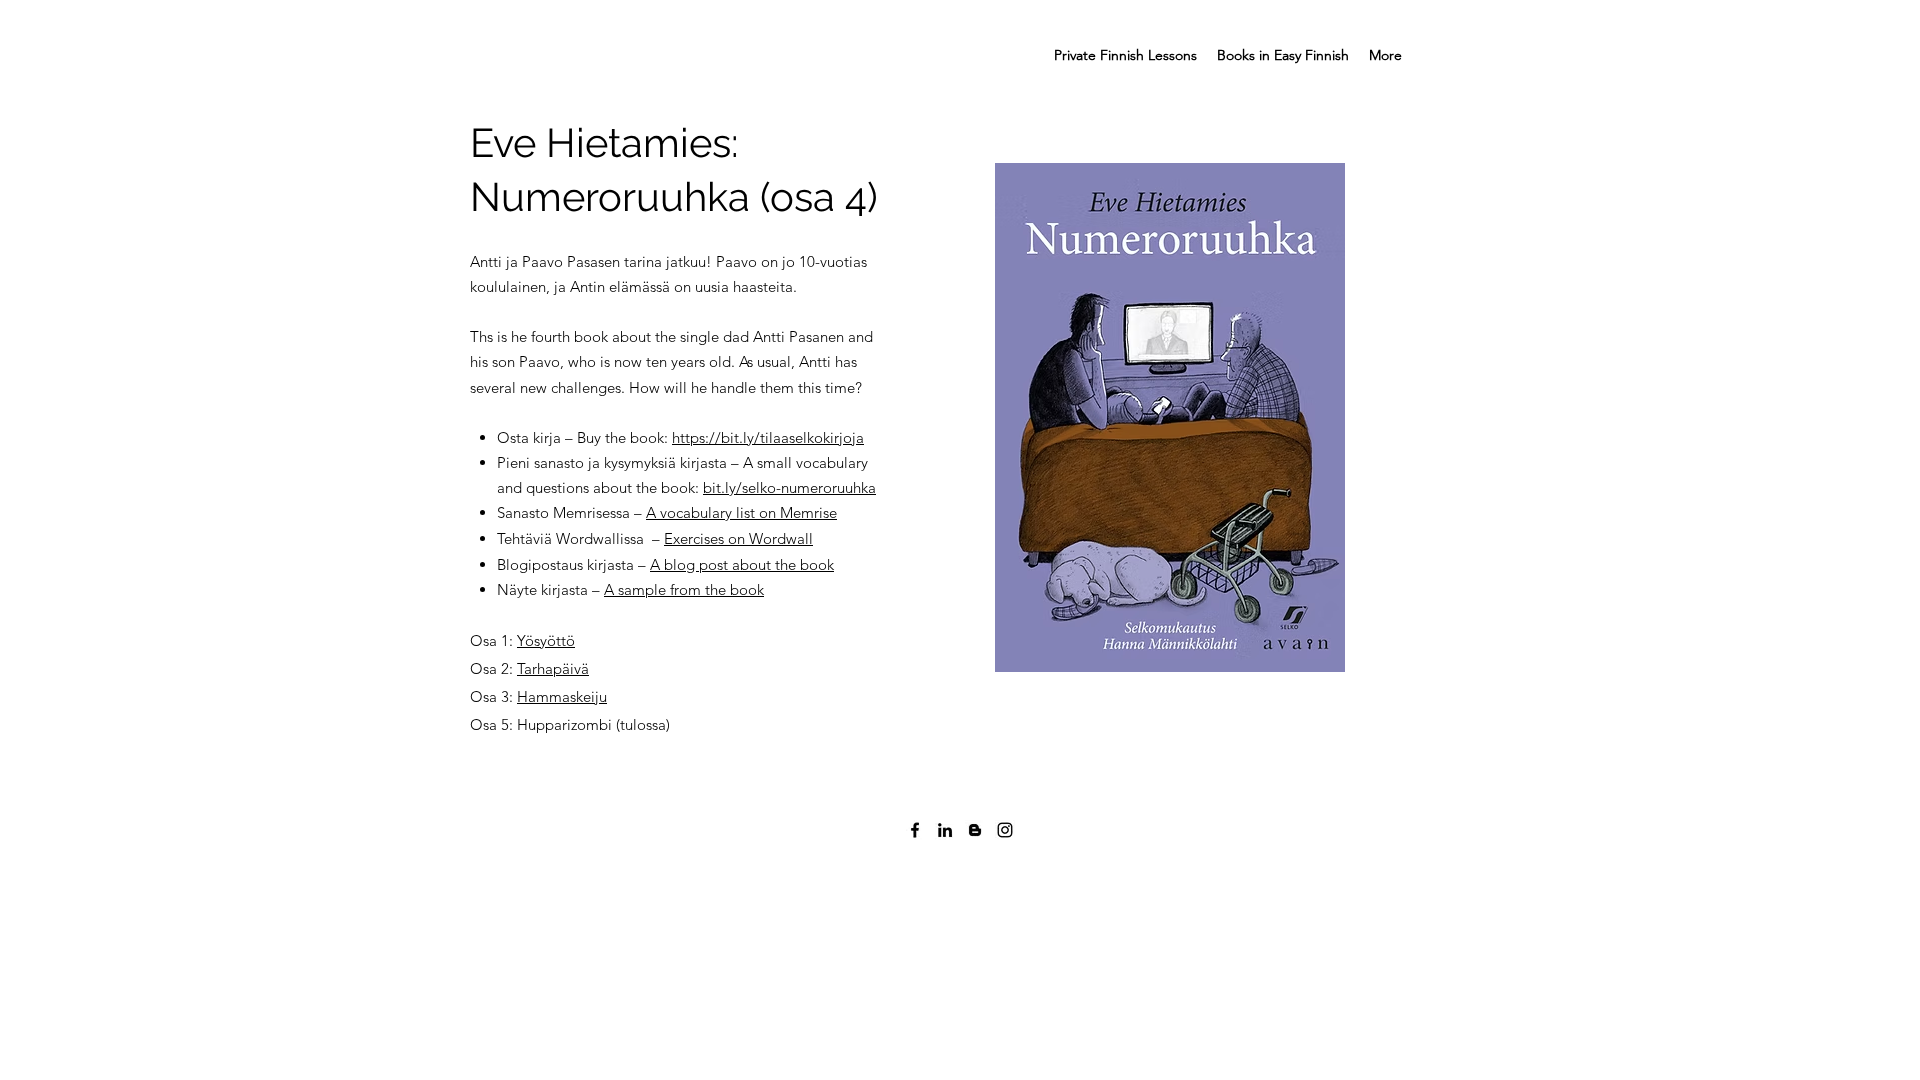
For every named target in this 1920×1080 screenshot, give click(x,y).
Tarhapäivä (553, 668)
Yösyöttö (546, 640)
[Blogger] (975, 830)
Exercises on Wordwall (738, 538)
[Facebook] (915, 830)
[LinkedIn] (945, 830)
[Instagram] (1005, 830)
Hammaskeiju (562, 696)
